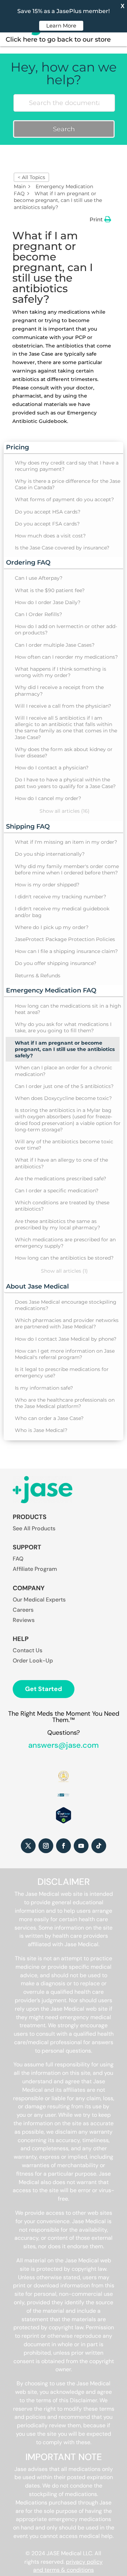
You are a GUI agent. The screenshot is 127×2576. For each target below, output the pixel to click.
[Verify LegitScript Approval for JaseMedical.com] (63, 1822)
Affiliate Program (35, 1569)
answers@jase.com (64, 1745)
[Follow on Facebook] (64, 1846)
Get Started (44, 1689)
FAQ (18, 1559)
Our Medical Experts (39, 1600)
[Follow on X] (28, 1846)
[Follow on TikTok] (99, 1846)
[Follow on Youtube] (81, 1846)
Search (64, 129)
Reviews (24, 1620)
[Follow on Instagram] (46, 1846)
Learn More (61, 26)
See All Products (34, 1528)
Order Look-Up (33, 1661)
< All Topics (31, 177)
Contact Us (28, 1650)
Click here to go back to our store (58, 39)
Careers (23, 1610)
